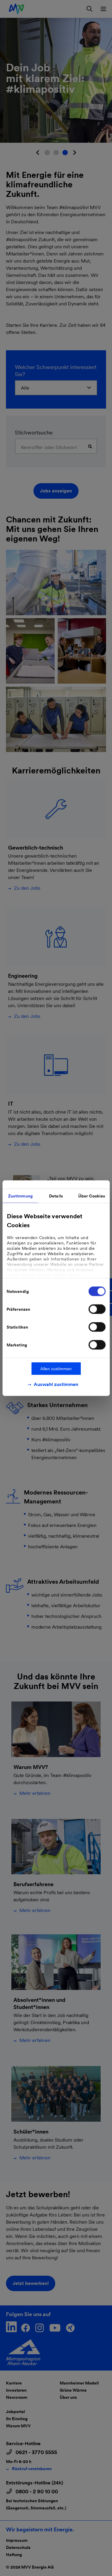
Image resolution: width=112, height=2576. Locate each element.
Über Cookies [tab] (92, 1196)
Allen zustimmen (56, 1368)
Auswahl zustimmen (56, 1384)
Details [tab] (56, 1196)
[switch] (97, 1309)
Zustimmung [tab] (20, 1196)
